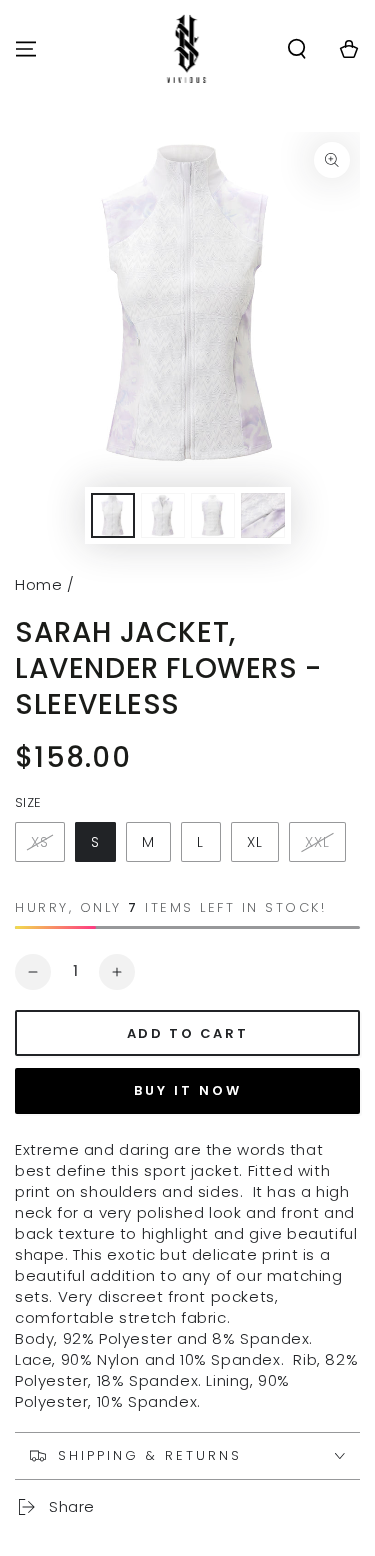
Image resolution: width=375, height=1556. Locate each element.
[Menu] (26, 49)
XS (40, 842)
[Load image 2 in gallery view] (163, 515)
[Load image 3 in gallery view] (213, 515)
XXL (317, 842)
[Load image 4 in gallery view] (263, 515)
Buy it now (188, 1090)
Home (38, 584)
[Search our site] (297, 49)
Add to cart (188, 1033)
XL (255, 842)
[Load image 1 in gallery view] (113, 515)
